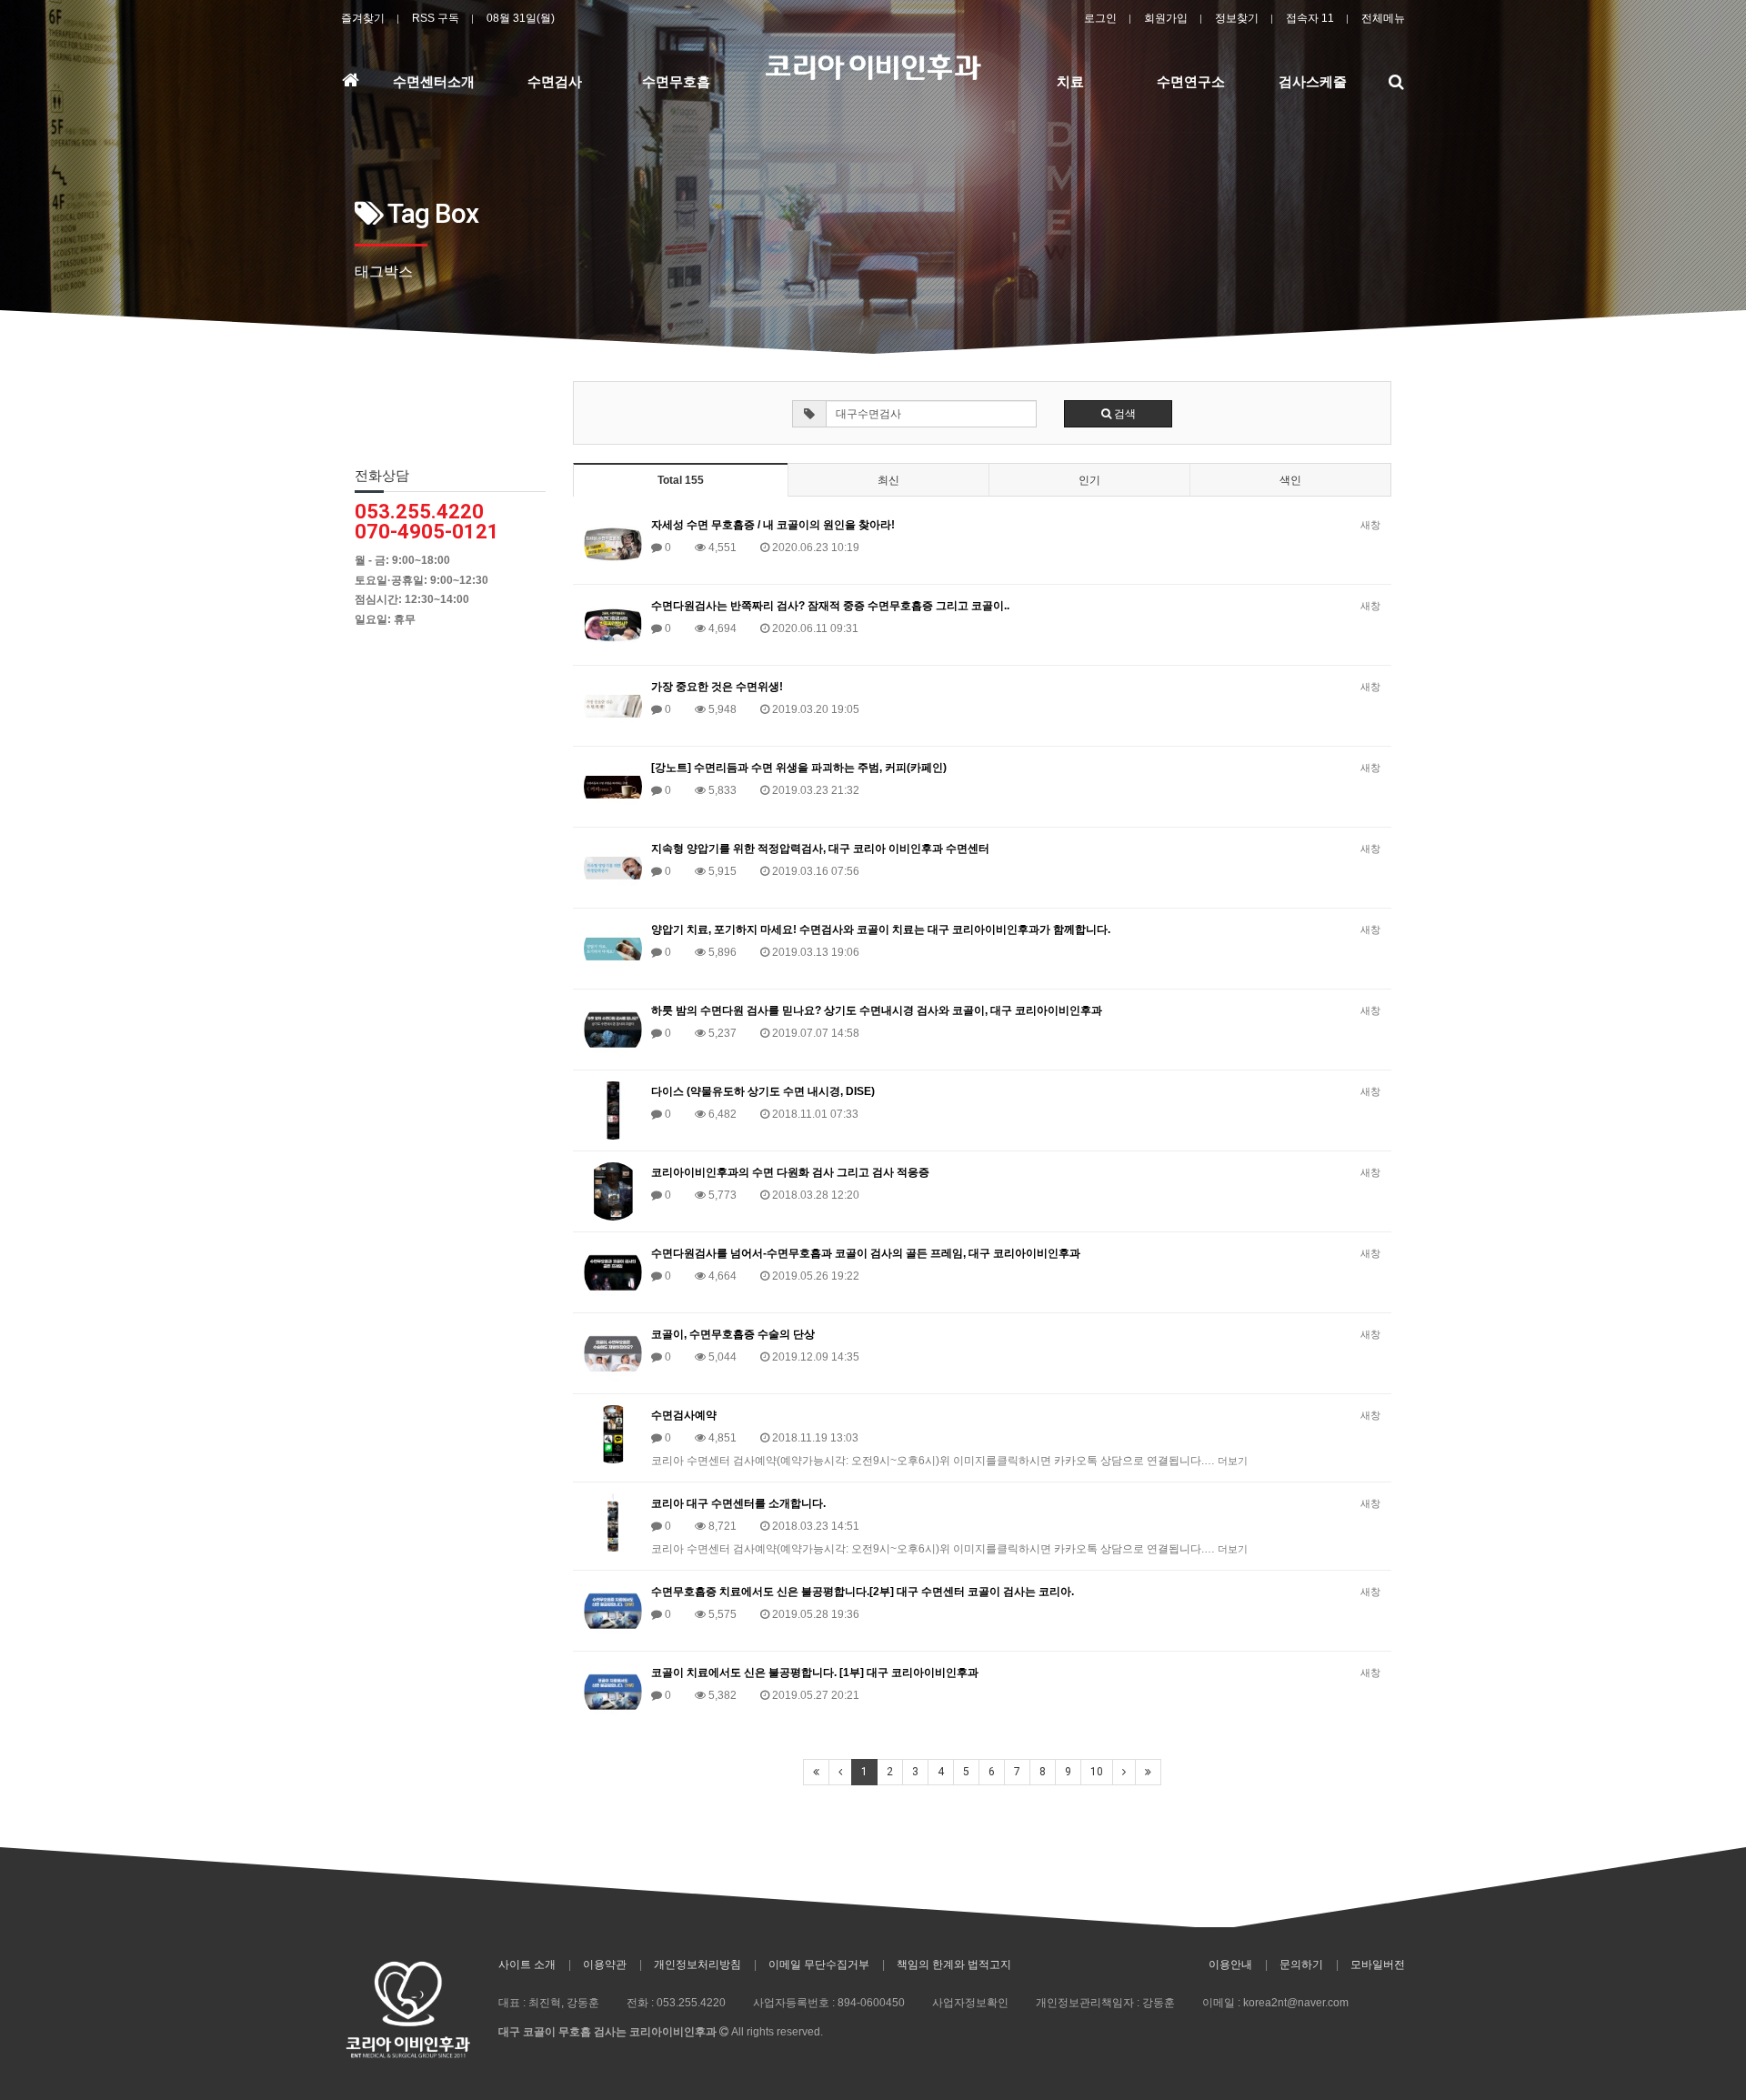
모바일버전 (1378, 1964)
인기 (1089, 480)
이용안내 (1230, 1964)
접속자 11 (1310, 18)
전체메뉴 (1383, 18)
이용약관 (605, 1964)
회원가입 (1166, 18)
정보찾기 (1237, 18)
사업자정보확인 (970, 2003)
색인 (1290, 480)
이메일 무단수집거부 (819, 1964)
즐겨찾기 (363, 18)
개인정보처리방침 (697, 1964)
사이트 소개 (527, 1964)
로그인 (1100, 18)
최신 (888, 480)
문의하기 (1301, 1964)
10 (1097, 1772)
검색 (1124, 414)
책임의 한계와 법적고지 (954, 1964)
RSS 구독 (436, 18)
